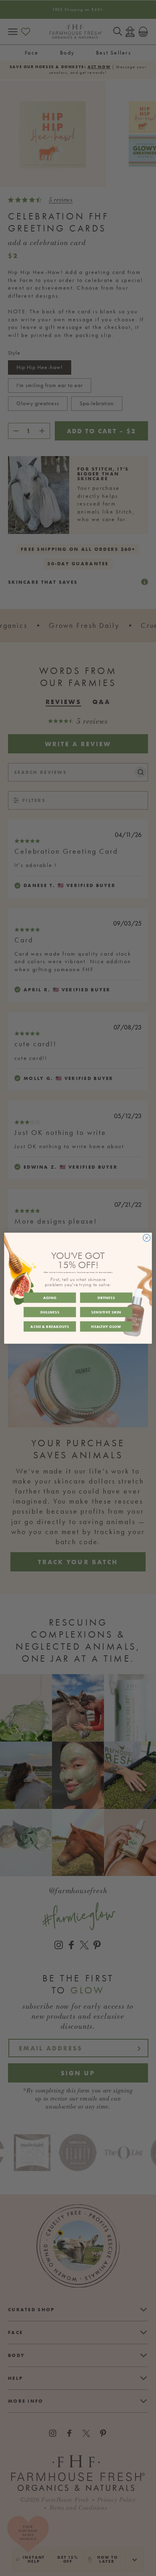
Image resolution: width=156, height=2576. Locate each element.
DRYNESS (106, 1297)
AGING (50, 1297)
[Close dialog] (147, 1238)
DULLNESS (50, 1312)
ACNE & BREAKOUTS (50, 1326)
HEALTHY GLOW (106, 1326)
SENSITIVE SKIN (106, 1312)
